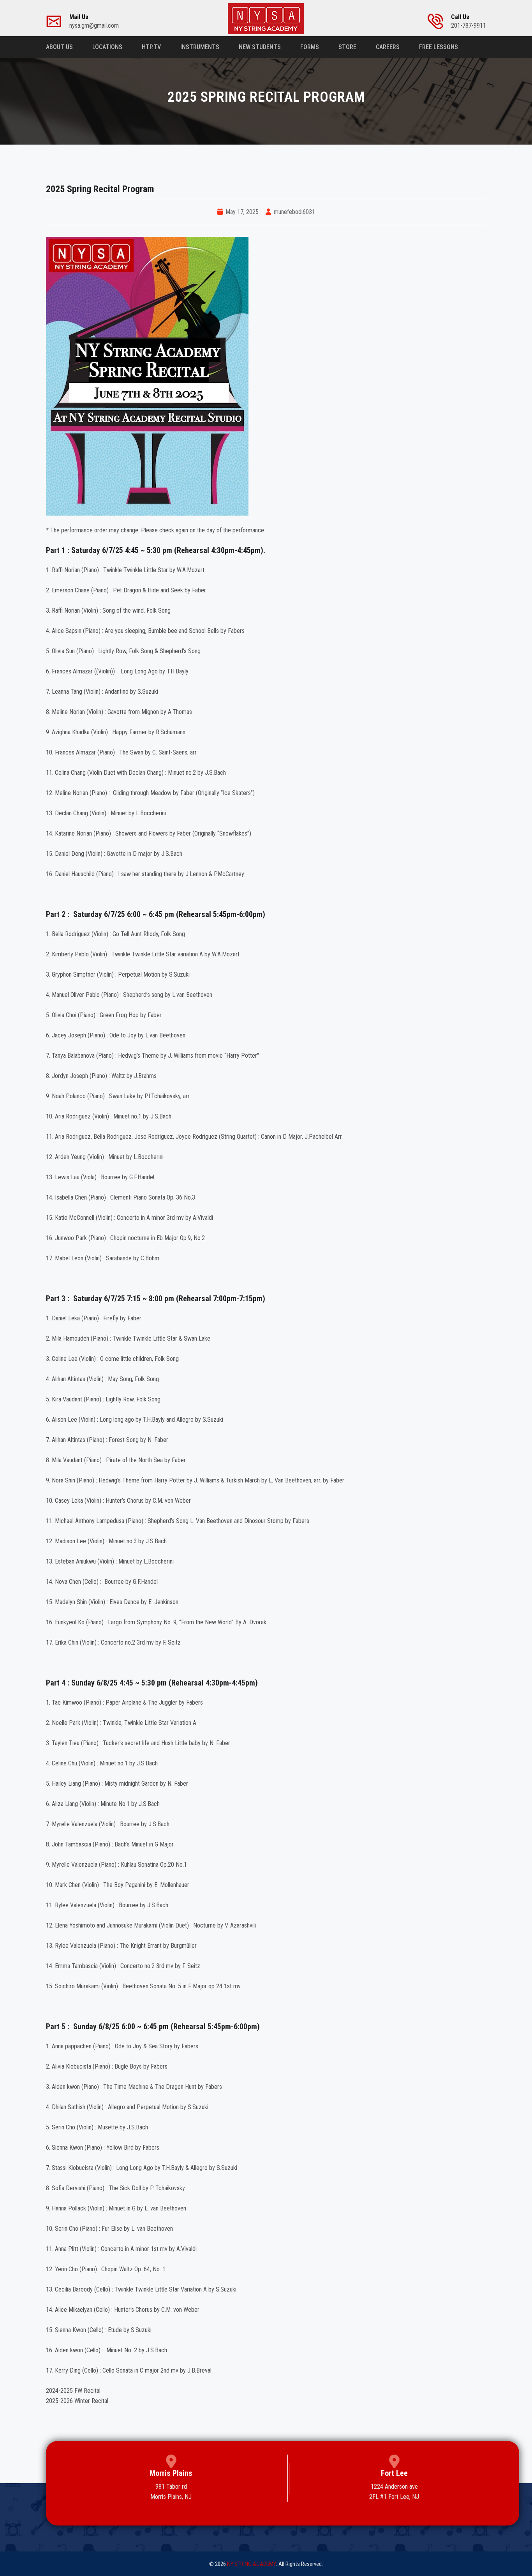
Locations (107, 47)
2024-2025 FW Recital (73, 2391)
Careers (388, 47)
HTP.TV (151, 47)
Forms (310, 47)
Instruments (200, 47)
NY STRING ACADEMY (252, 2564)
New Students (260, 47)
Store (347, 47)
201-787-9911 (469, 21)
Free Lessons (439, 47)
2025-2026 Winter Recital (77, 2401)
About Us (59, 47)
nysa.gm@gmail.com (94, 21)
